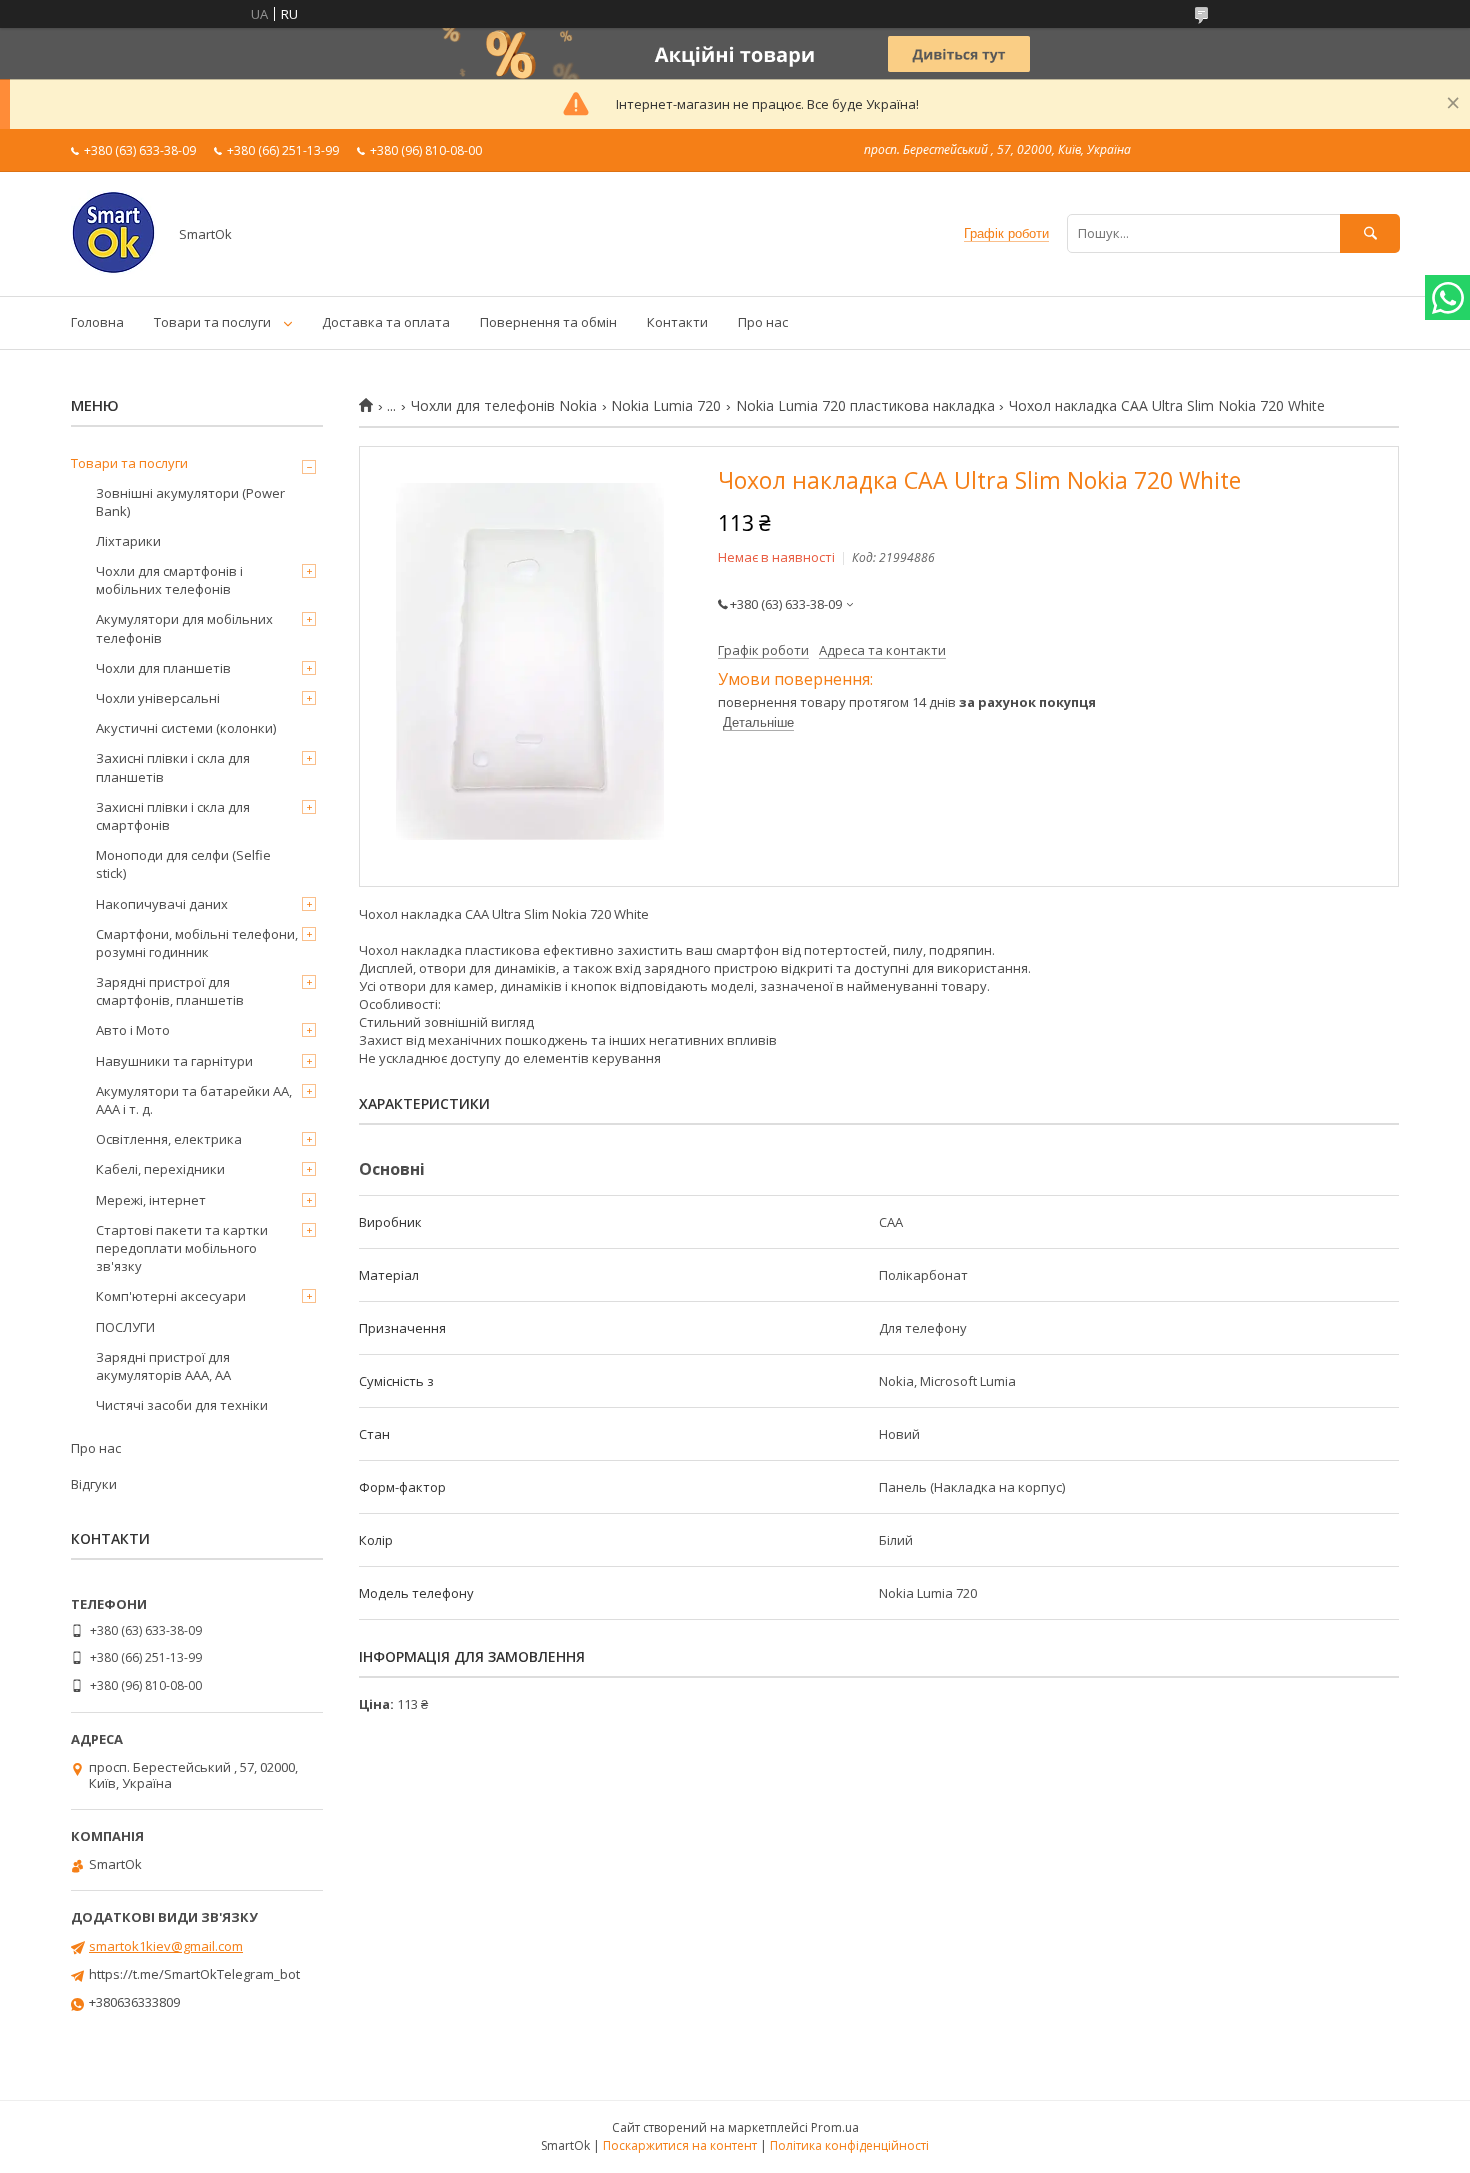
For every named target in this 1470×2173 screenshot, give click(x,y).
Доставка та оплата (386, 322)
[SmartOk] (113, 270)
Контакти (677, 322)
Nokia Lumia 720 (666, 406)
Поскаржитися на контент (680, 2145)
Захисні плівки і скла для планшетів (173, 767)
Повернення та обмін (548, 322)
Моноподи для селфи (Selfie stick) (183, 864)
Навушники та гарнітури (174, 1061)
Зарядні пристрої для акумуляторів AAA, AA (163, 1366)
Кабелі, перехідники (160, 1169)
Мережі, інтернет (151, 1200)
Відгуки (94, 1484)
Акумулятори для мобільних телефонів (184, 628)
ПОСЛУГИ (125, 1327)
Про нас (763, 322)
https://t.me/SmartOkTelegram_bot (194, 1974)
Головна (97, 322)
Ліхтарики (128, 541)
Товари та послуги (212, 322)
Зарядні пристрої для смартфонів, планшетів (170, 991)
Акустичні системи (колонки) (186, 728)
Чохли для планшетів (163, 668)
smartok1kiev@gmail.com (166, 1946)
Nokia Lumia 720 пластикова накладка (865, 406)
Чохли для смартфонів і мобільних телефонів (169, 580)
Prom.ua (835, 2127)
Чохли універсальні (158, 698)
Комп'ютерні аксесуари (171, 1296)
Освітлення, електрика (169, 1139)
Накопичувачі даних (162, 904)
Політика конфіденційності (849, 2145)
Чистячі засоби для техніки (182, 1405)
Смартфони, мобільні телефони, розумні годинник (197, 943)
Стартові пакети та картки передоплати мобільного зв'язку (182, 1248)
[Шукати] (1370, 233)
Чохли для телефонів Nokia (504, 406)
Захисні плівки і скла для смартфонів (173, 816)
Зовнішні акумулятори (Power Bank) (190, 502)
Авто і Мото (133, 1030)
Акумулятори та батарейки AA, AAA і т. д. (194, 1100)
